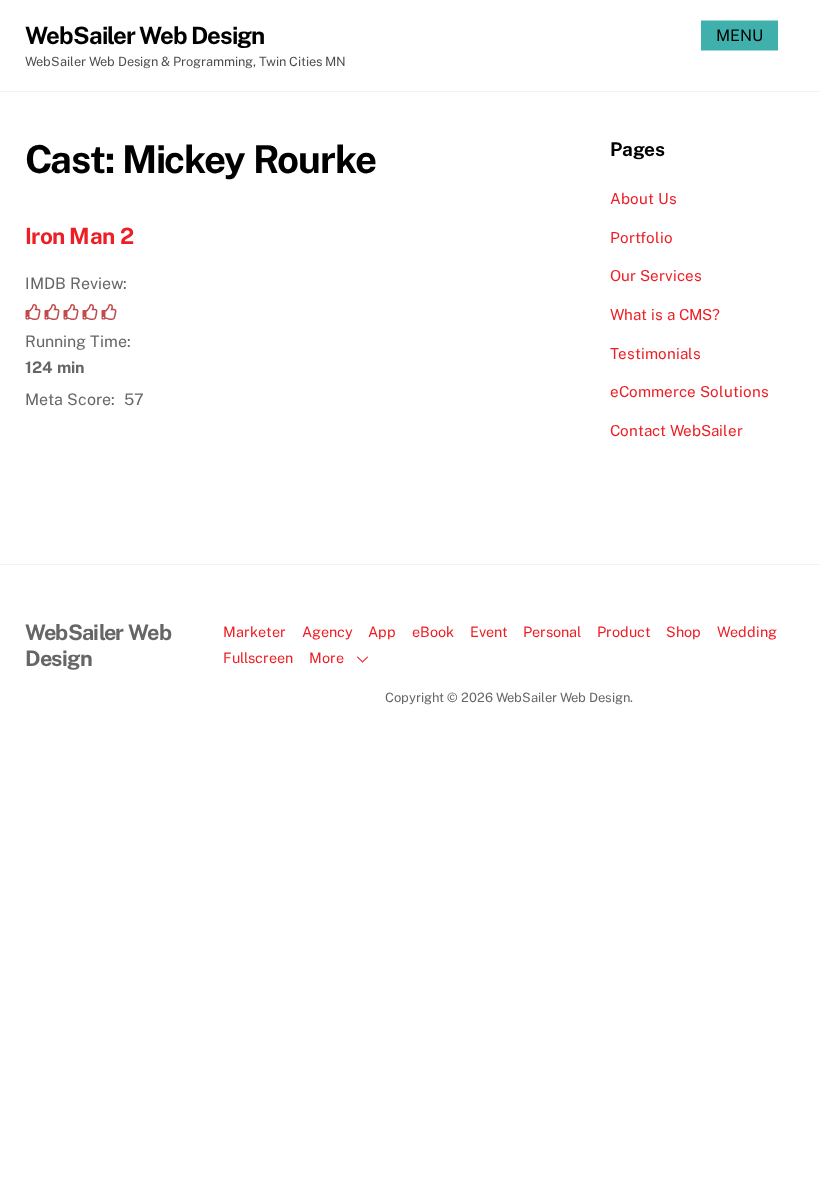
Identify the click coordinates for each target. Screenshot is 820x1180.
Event (489, 631)
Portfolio (641, 237)
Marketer (254, 631)
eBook (433, 631)
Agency (327, 631)
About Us (643, 198)
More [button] (326, 657)
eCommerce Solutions (689, 391)
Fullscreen (258, 657)
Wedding (747, 631)
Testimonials (655, 353)
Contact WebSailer (676, 430)
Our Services (656, 275)
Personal (552, 631)
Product (624, 631)
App (382, 631)
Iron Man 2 (79, 236)
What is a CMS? (665, 314)
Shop (683, 631)
